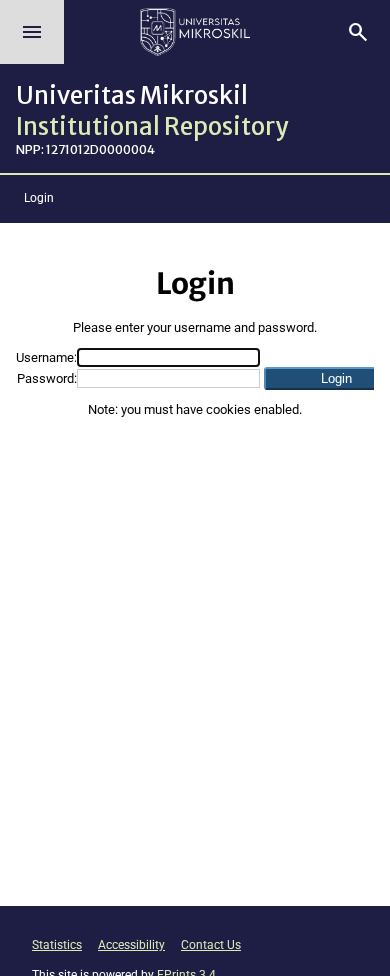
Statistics (57, 945)
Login (39, 198)
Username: (46, 357)
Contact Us (211, 945)
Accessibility (131, 945)
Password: (47, 378)
